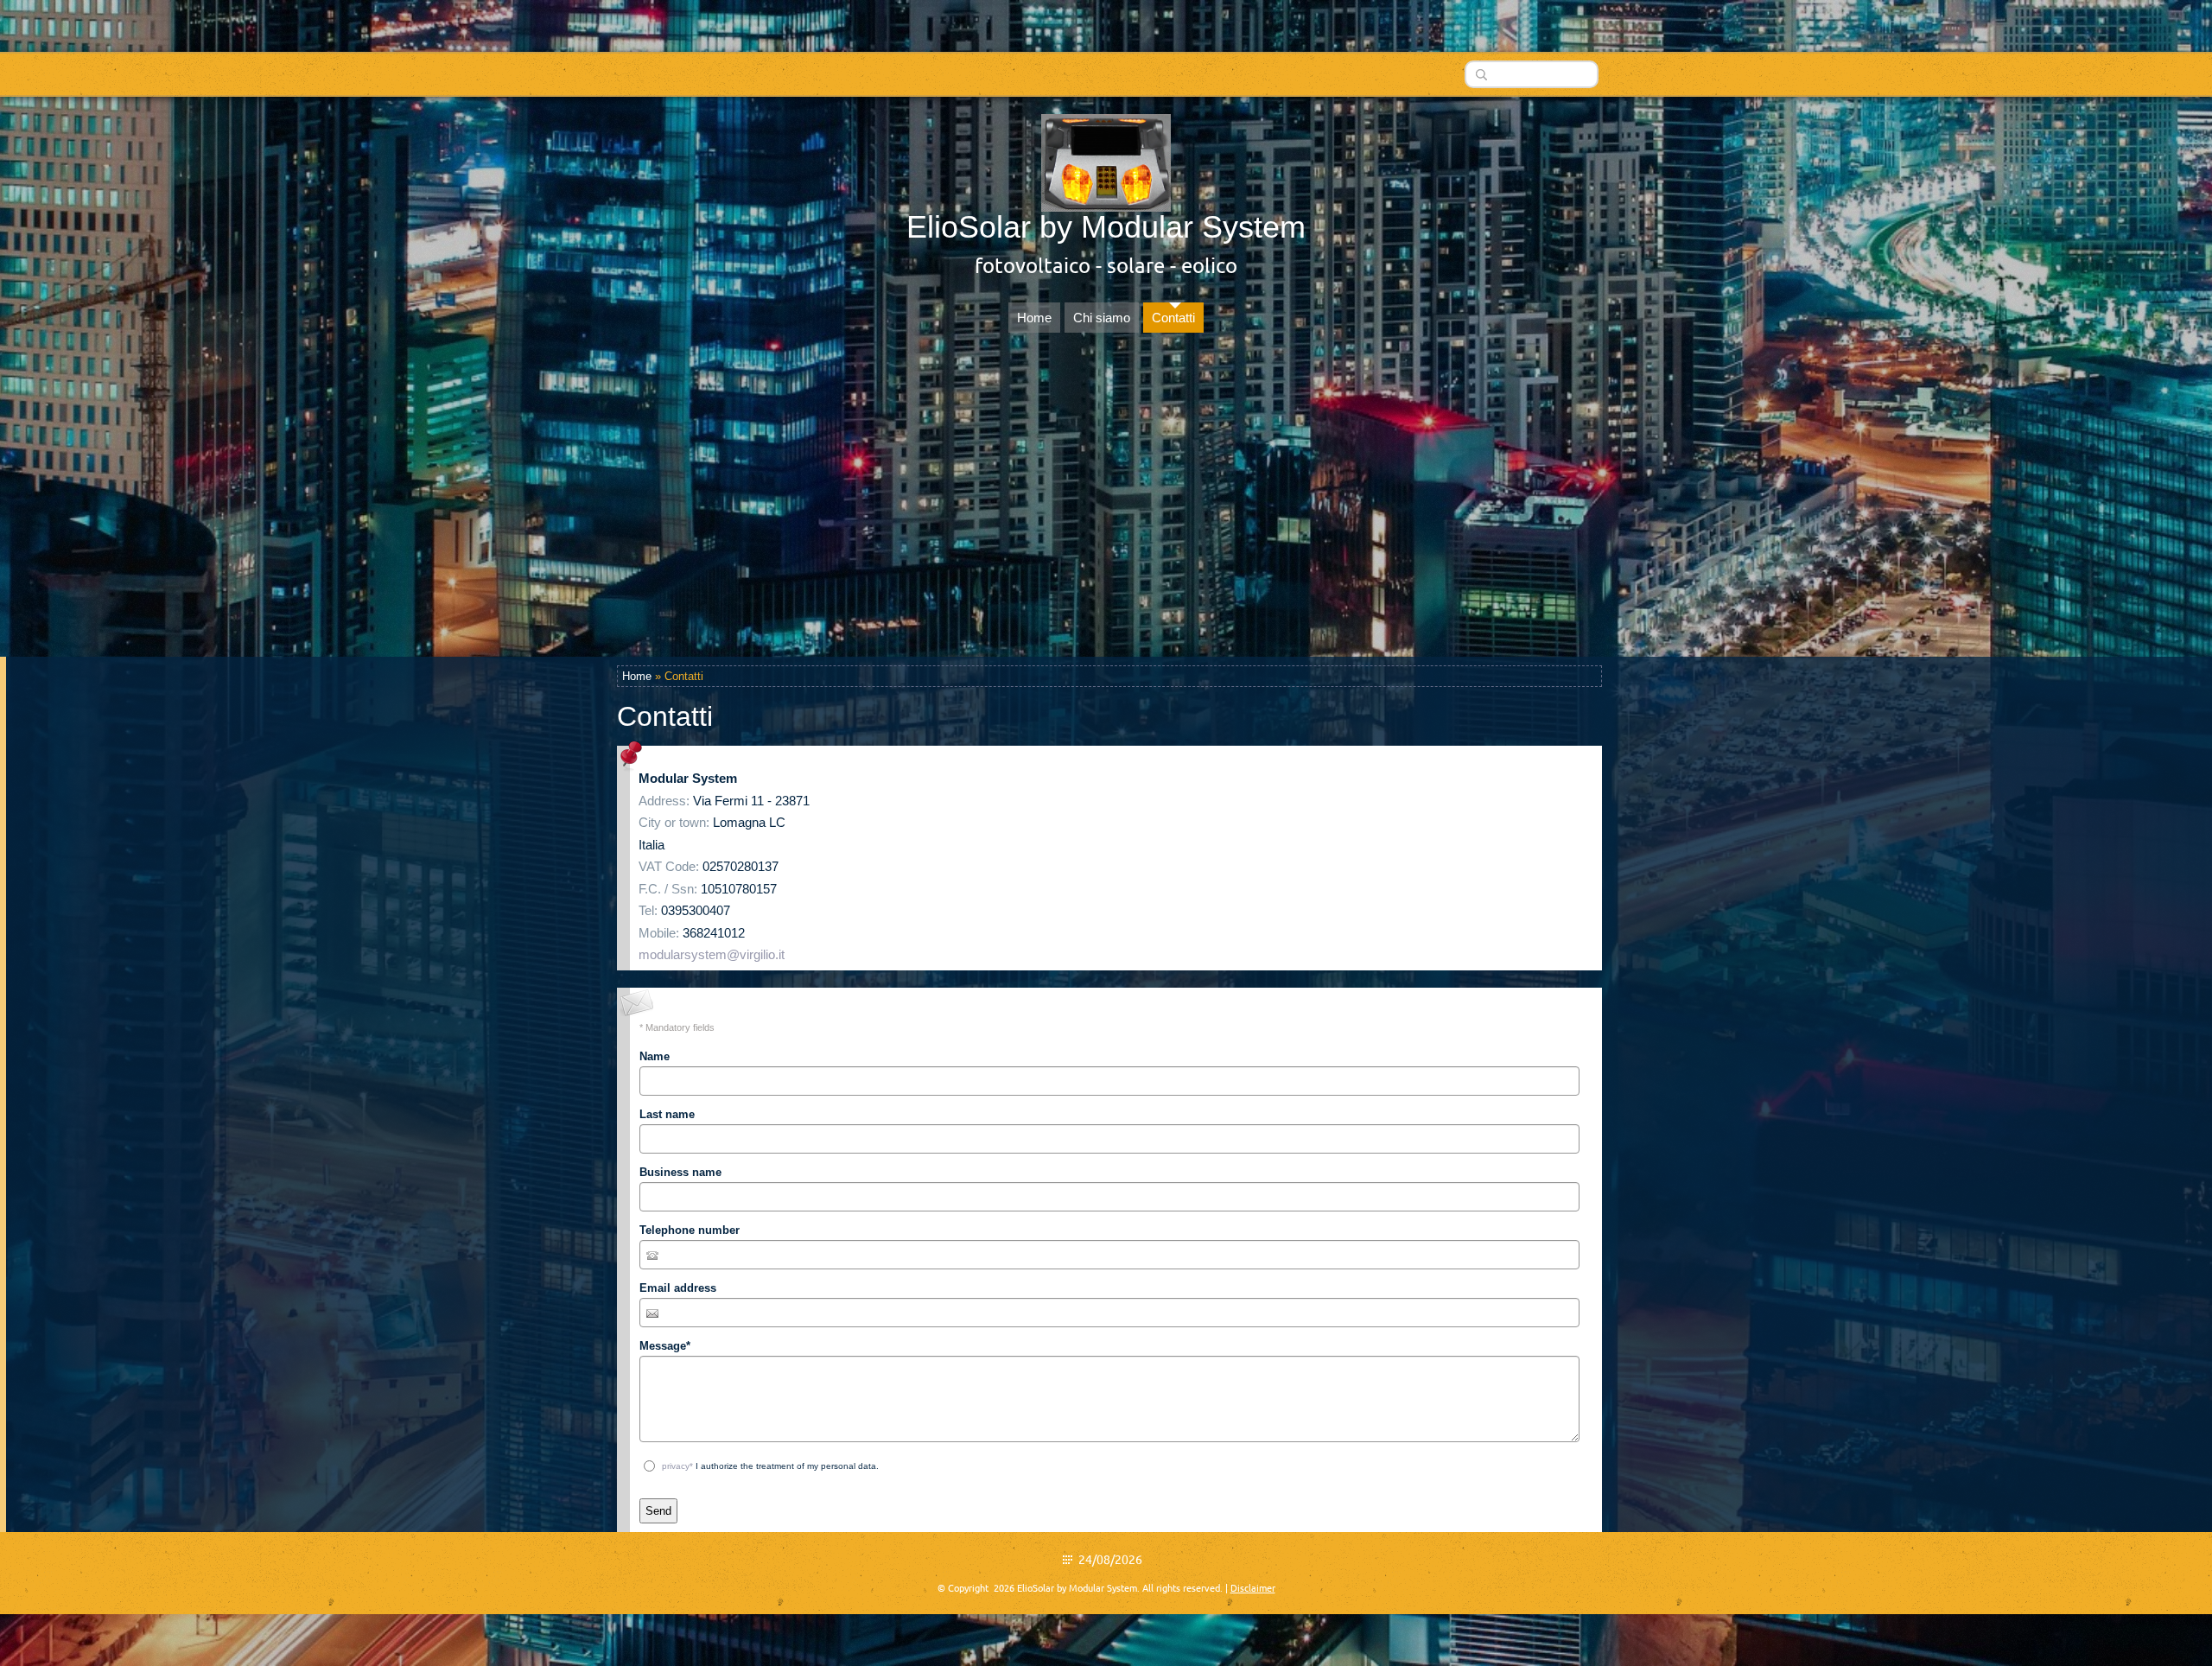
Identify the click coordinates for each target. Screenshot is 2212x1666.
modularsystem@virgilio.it (712, 954)
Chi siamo (1102, 318)
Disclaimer (1253, 1588)
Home (1034, 318)
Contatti (1173, 318)
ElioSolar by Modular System (1106, 227)
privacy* (677, 1466)
